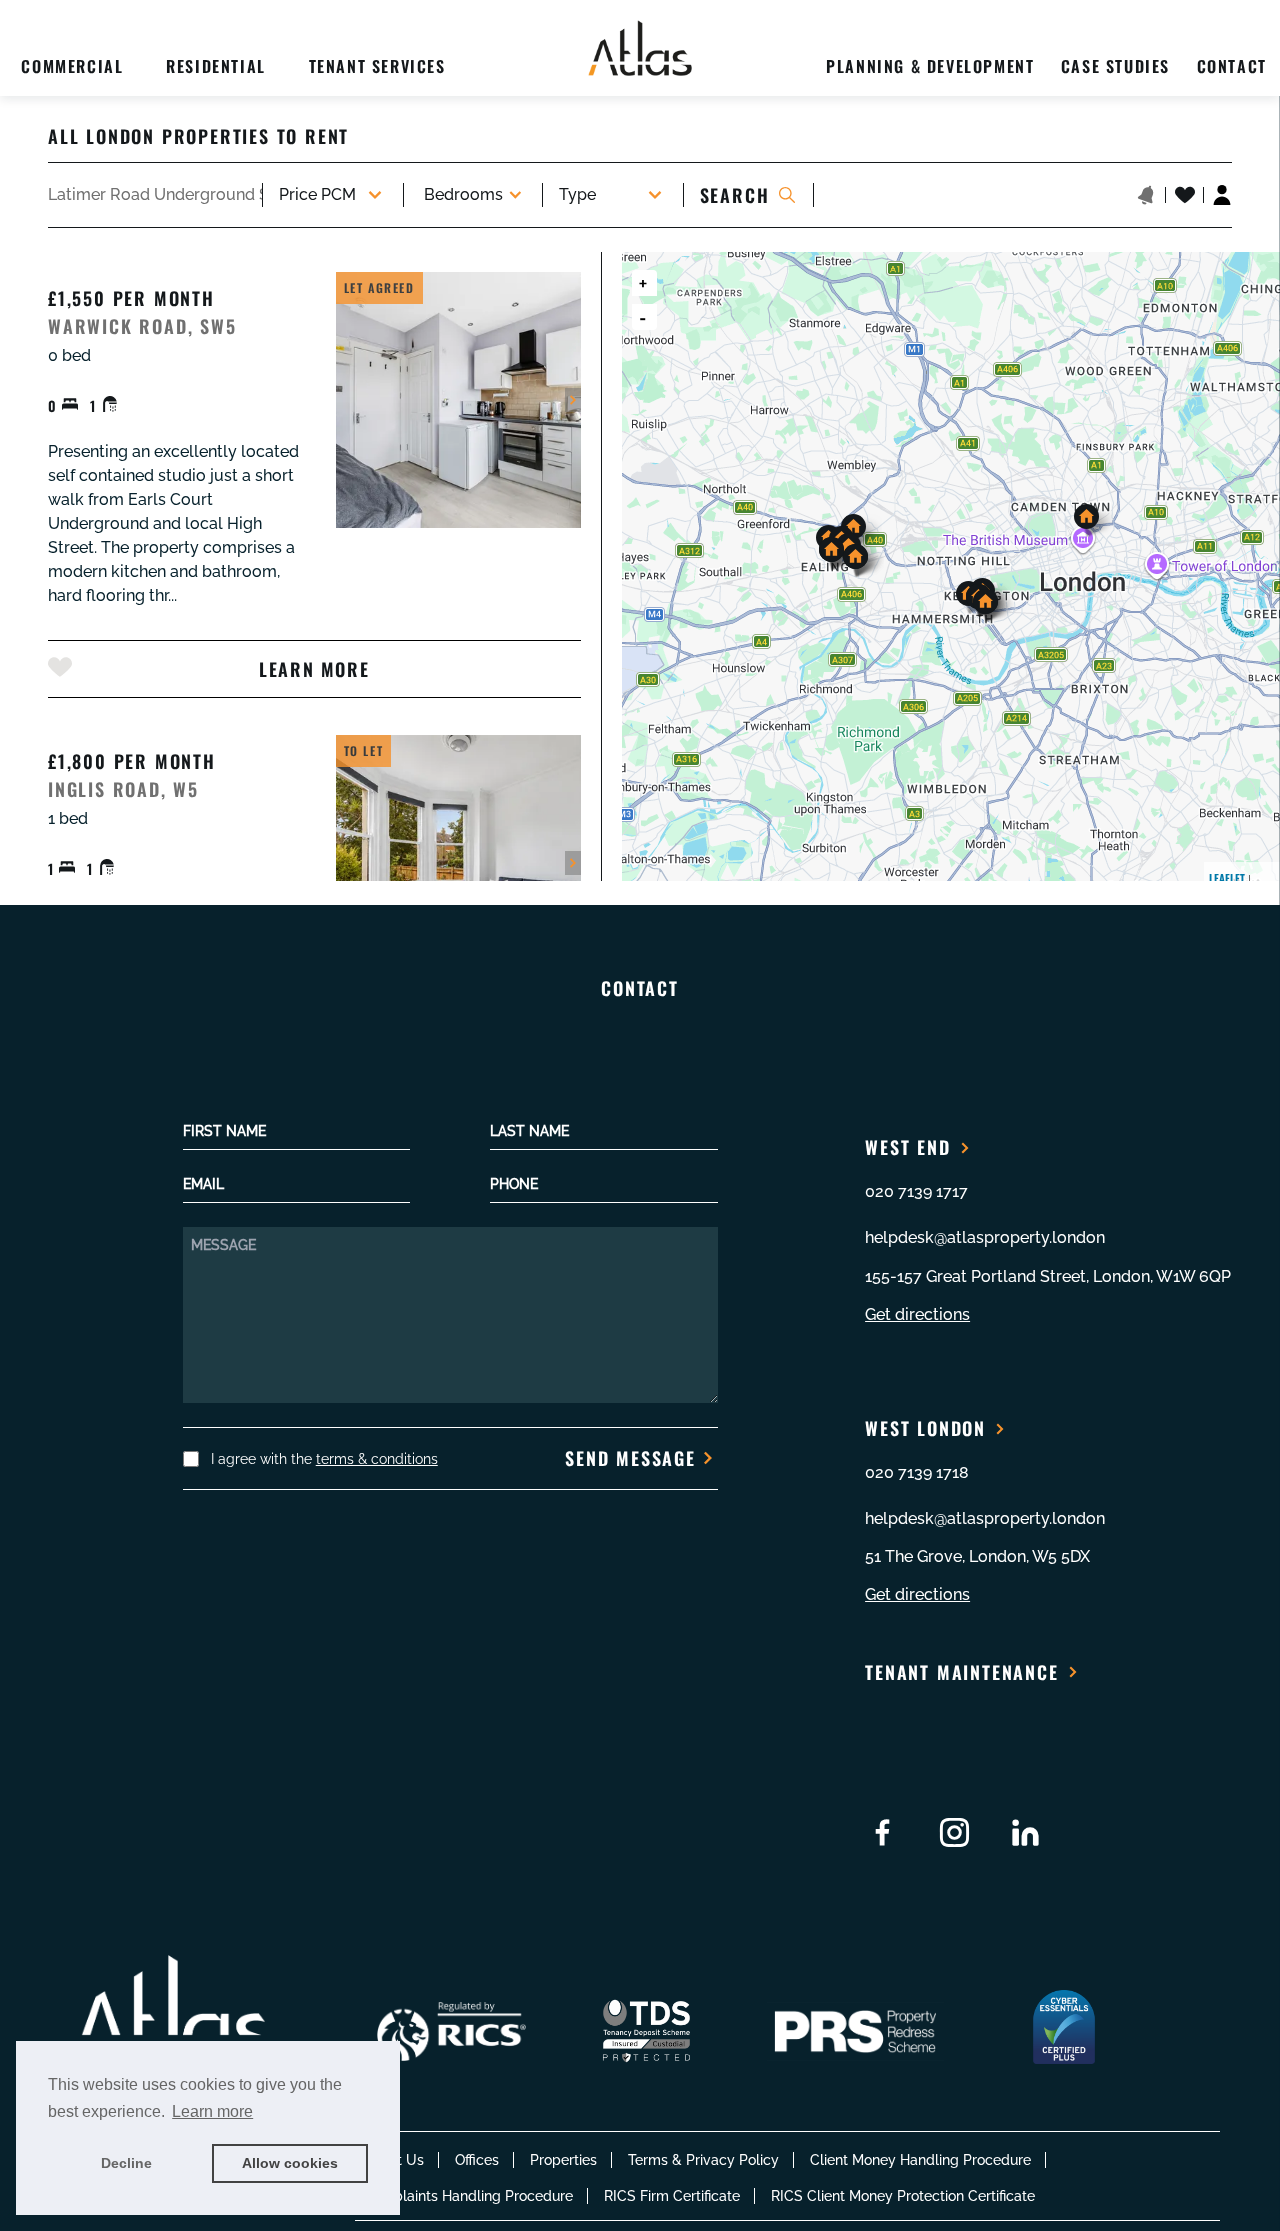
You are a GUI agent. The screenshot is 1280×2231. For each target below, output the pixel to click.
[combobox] (155, 195)
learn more (314, 669)
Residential (216, 66)
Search (735, 195)
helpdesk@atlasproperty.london (985, 1237)
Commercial (72, 66)
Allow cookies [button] (290, 2163)
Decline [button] (126, 2163)
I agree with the (324, 1459)
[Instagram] (954, 1832)
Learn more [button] (212, 2111)
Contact (1232, 66)
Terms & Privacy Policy (703, 2160)
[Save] (60, 667)
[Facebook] (882, 1832)
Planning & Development (930, 66)
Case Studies (1115, 66)
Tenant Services (377, 66)
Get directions (917, 1314)
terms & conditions (377, 1459)
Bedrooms (463, 194)
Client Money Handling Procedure (920, 2160)
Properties (563, 2160)
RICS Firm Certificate (672, 2196)
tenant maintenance (961, 1672)
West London (925, 1428)
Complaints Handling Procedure (468, 2196)
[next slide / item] (573, 400)
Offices (477, 2160)
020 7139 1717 (916, 1191)
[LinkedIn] (1025, 1832)
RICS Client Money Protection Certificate (903, 2196)
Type (577, 194)
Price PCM (317, 194)
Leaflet (1227, 878)
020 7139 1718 (917, 1472)
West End (907, 1147)
